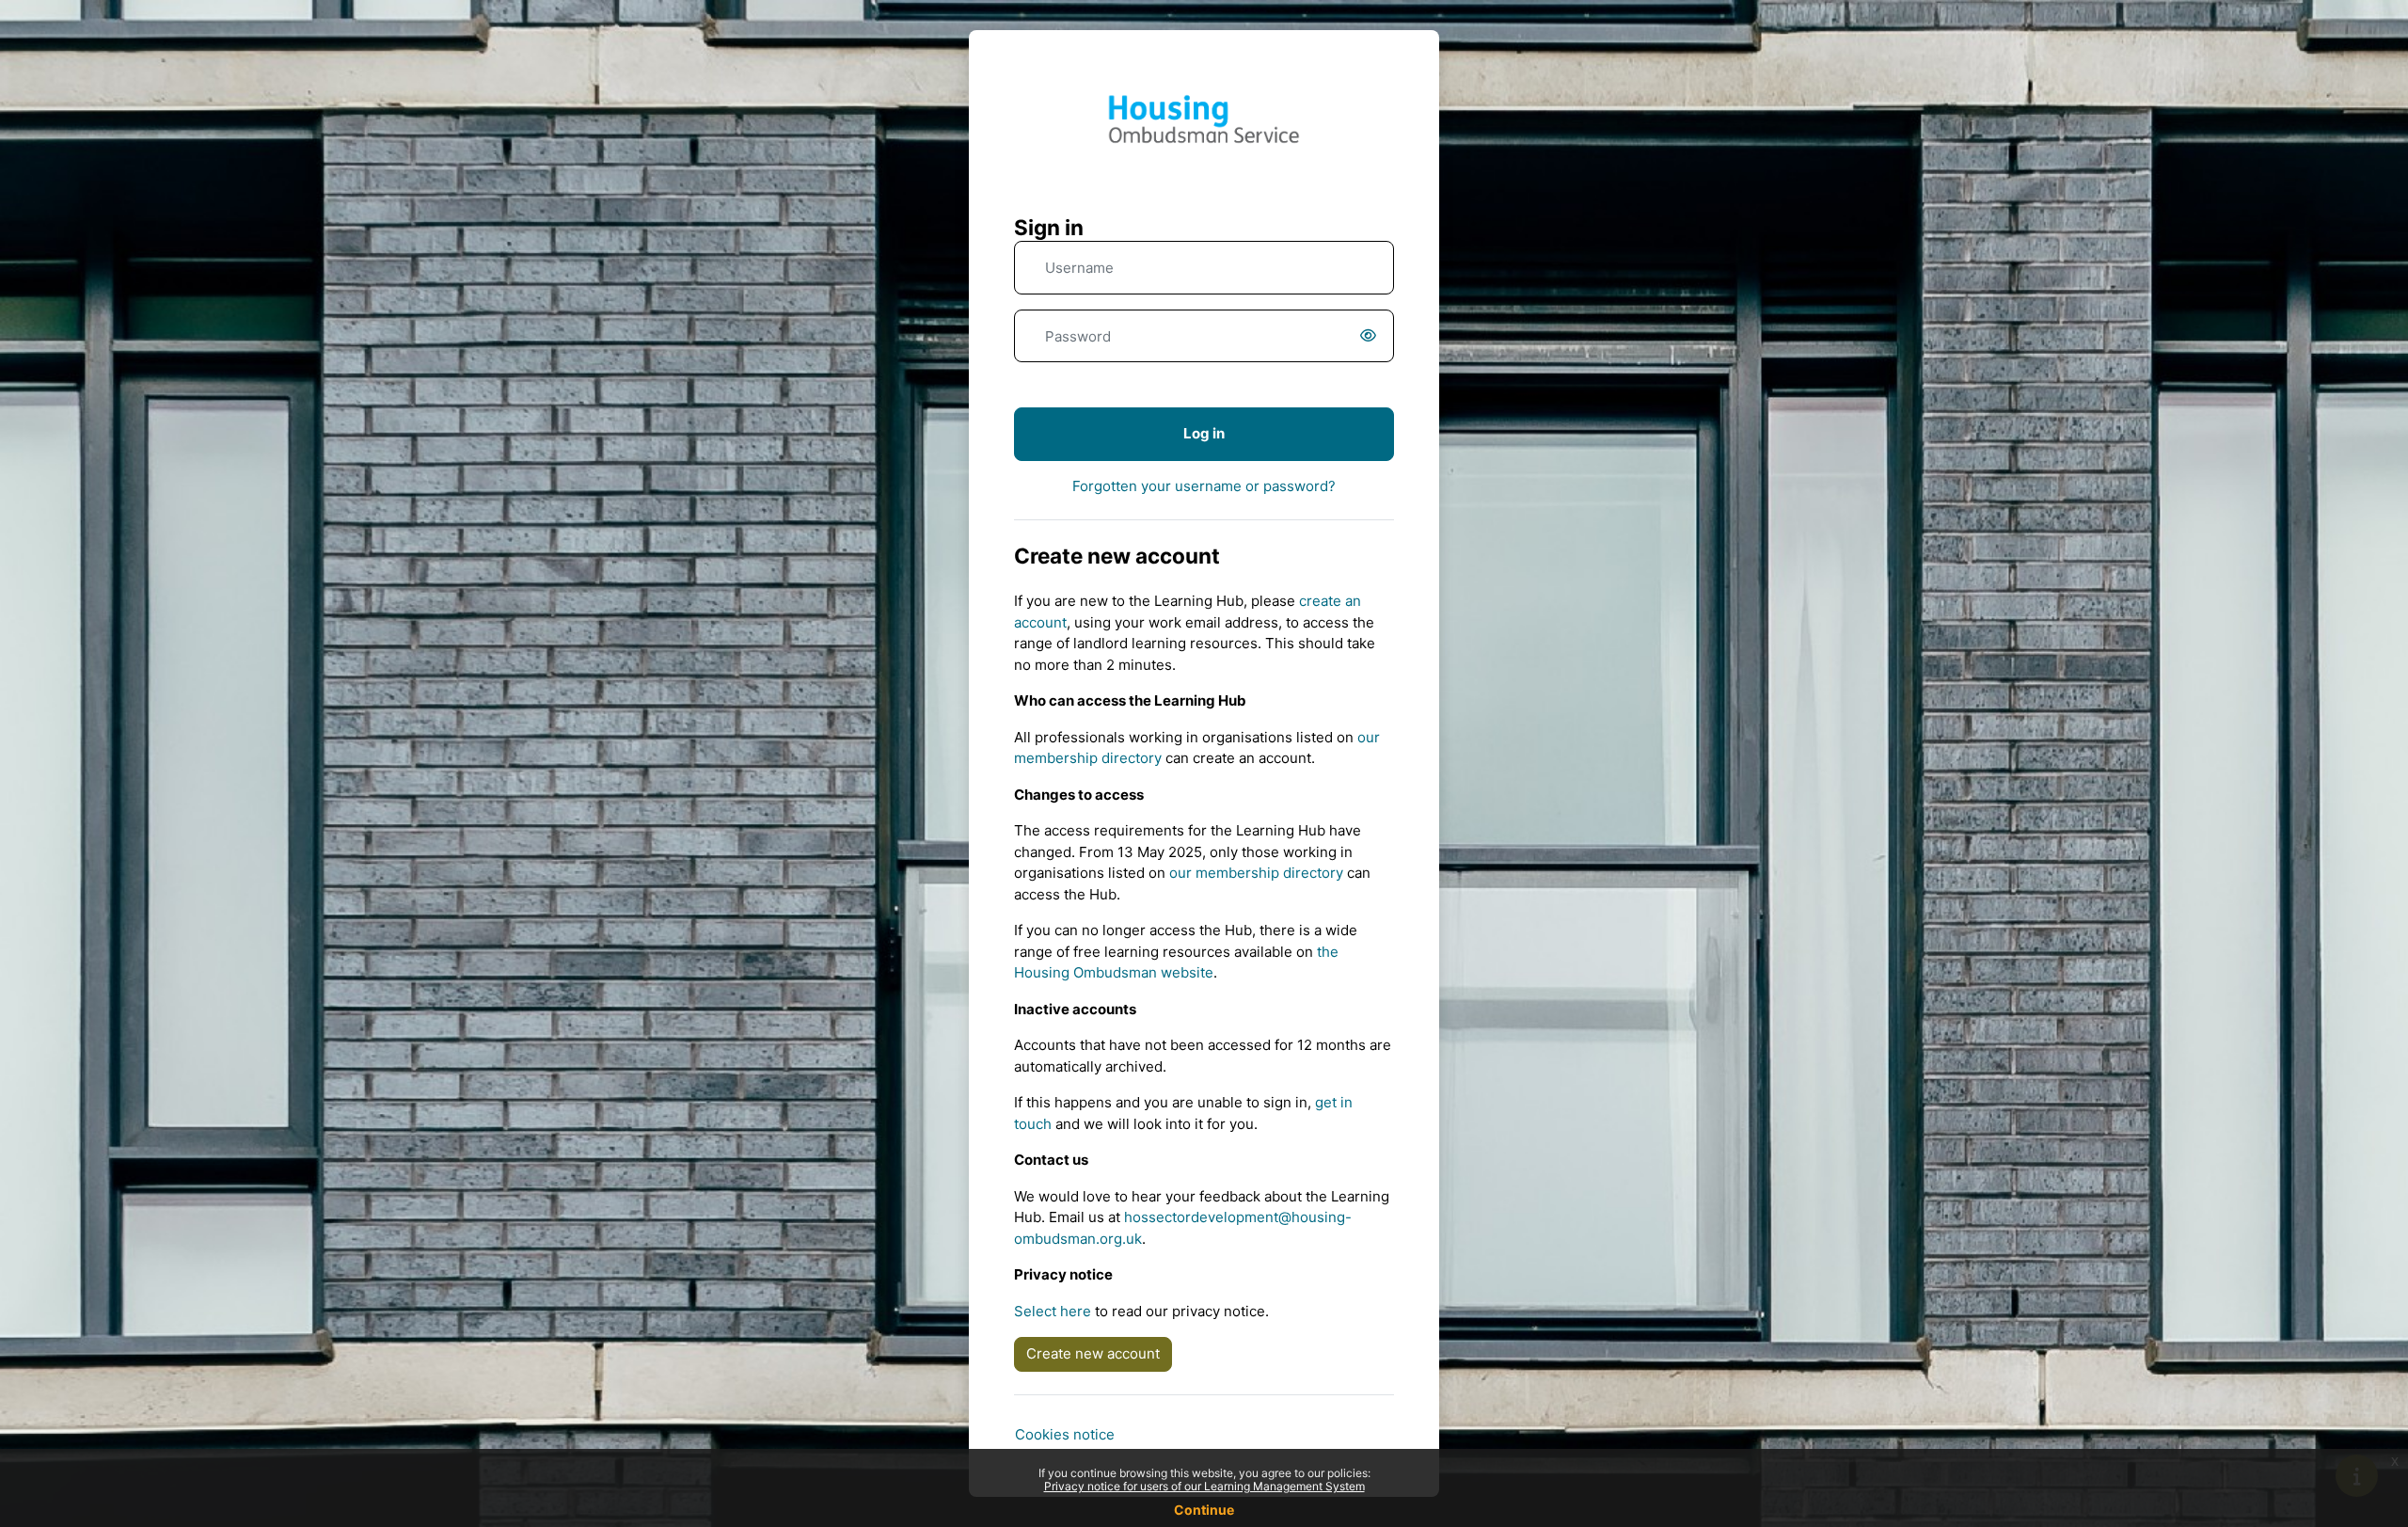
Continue (1204, 1510)
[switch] (1371, 336)
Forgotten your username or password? (1204, 486)
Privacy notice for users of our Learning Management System (1204, 1486)
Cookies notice (1065, 1434)
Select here (1053, 1311)
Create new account (1093, 1353)
